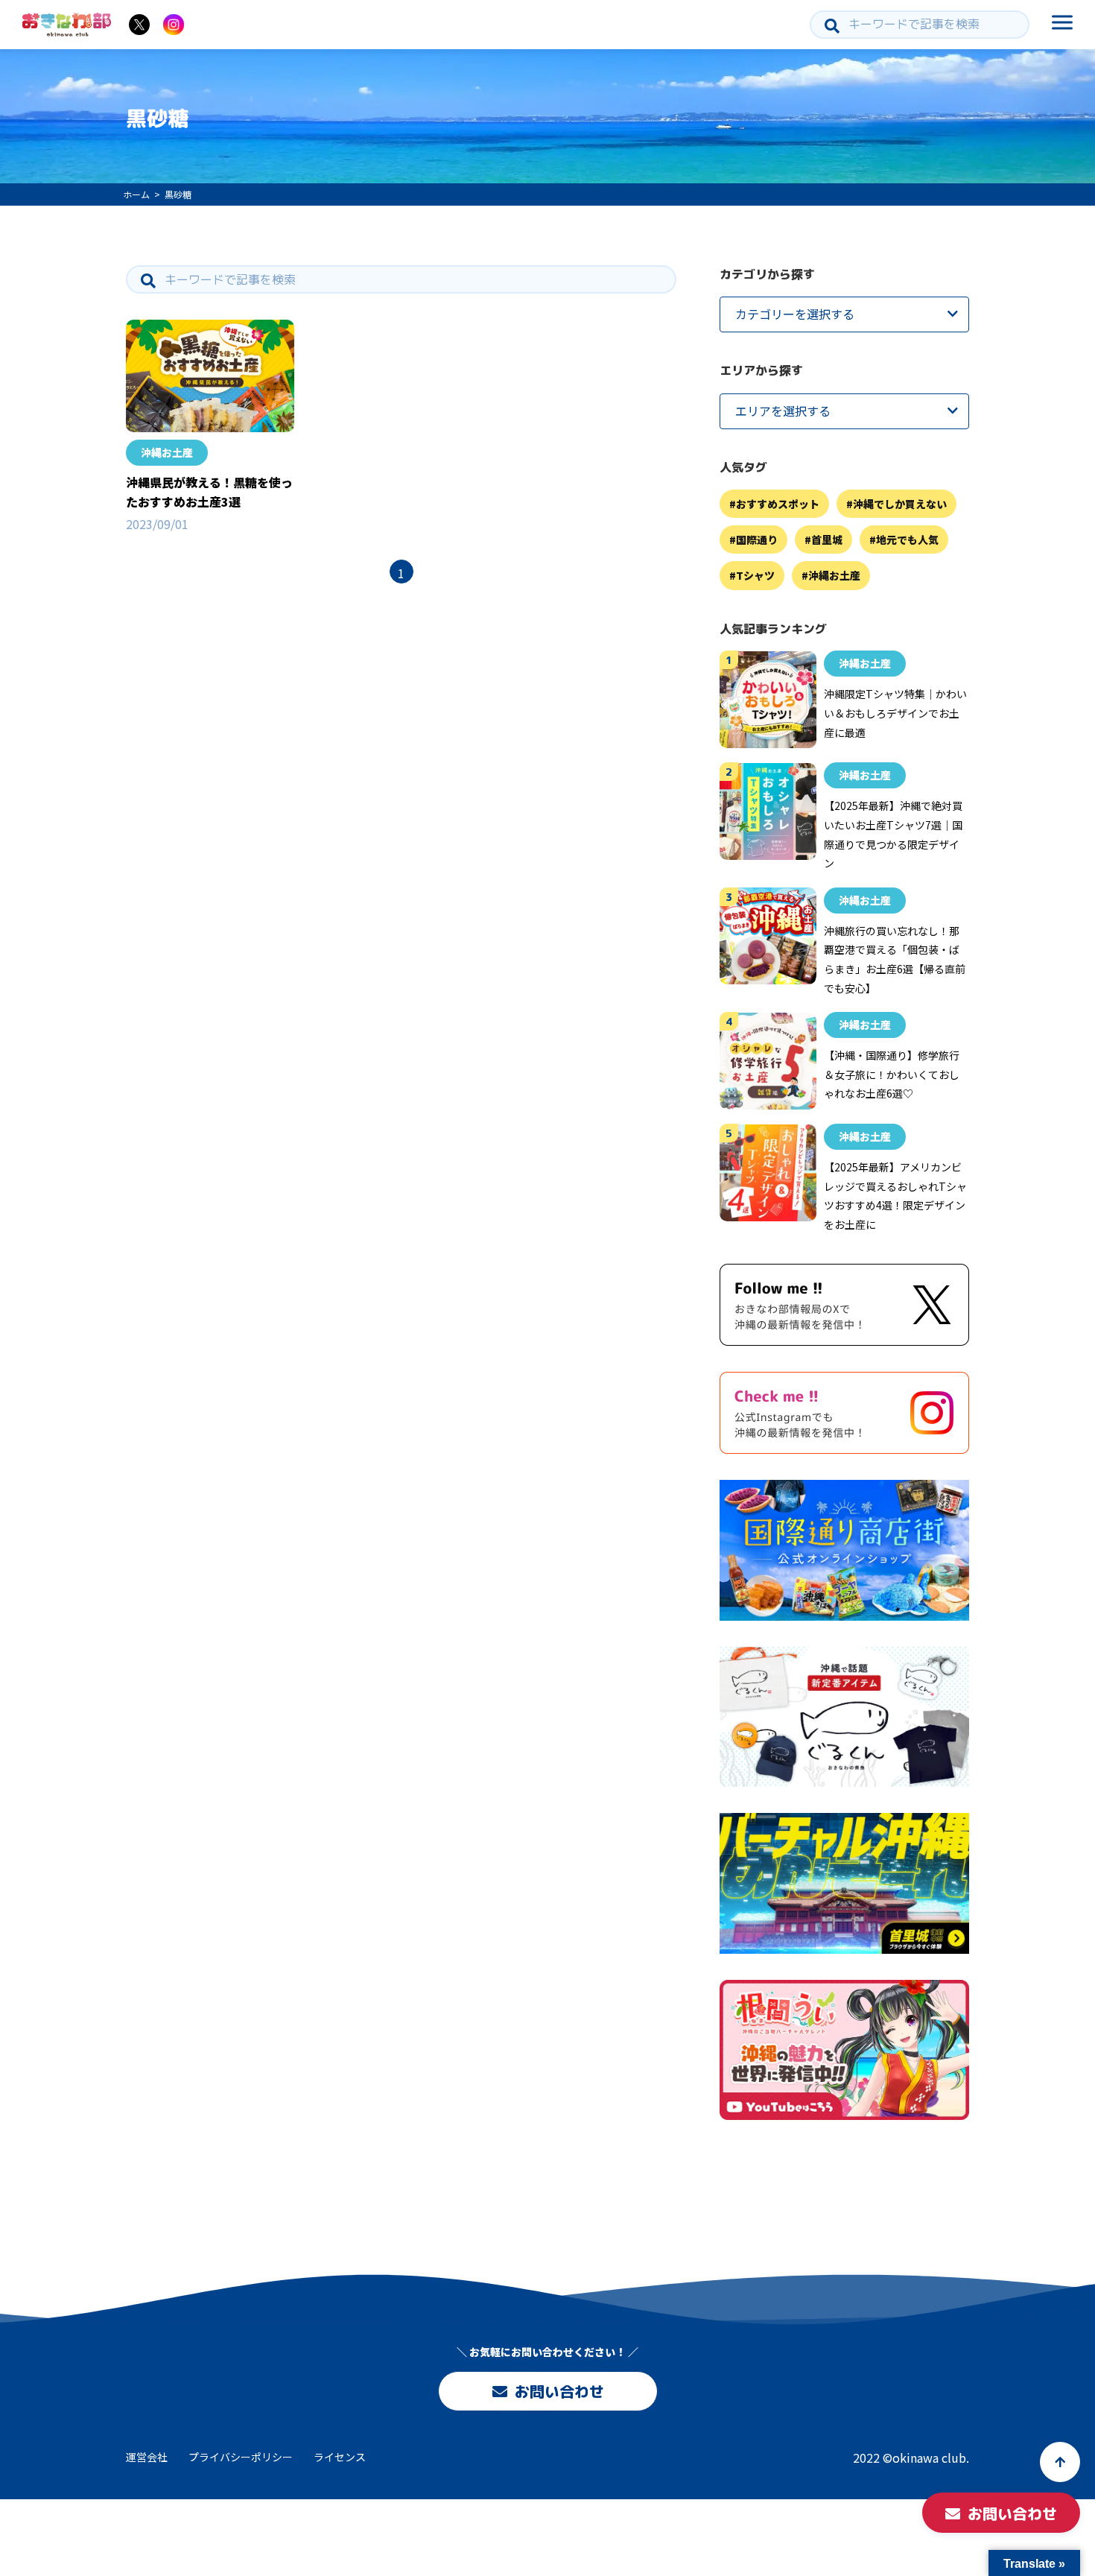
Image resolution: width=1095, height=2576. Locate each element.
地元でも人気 (907, 540)
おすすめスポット (778, 504)
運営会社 (147, 2457)
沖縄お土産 (167, 452)
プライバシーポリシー (241, 2457)
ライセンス (340, 2457)
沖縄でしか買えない (900, 504)
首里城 (827, 540)
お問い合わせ (559, 2391)
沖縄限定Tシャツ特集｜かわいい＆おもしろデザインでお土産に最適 (895, 713)
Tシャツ (755, 576)
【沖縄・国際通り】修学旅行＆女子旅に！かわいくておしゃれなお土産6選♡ (892, 1075)
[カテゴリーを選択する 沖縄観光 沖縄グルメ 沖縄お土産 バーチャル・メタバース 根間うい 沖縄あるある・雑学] (844, 314)
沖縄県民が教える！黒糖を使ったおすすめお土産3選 (209, 492)
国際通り (757, 540)
